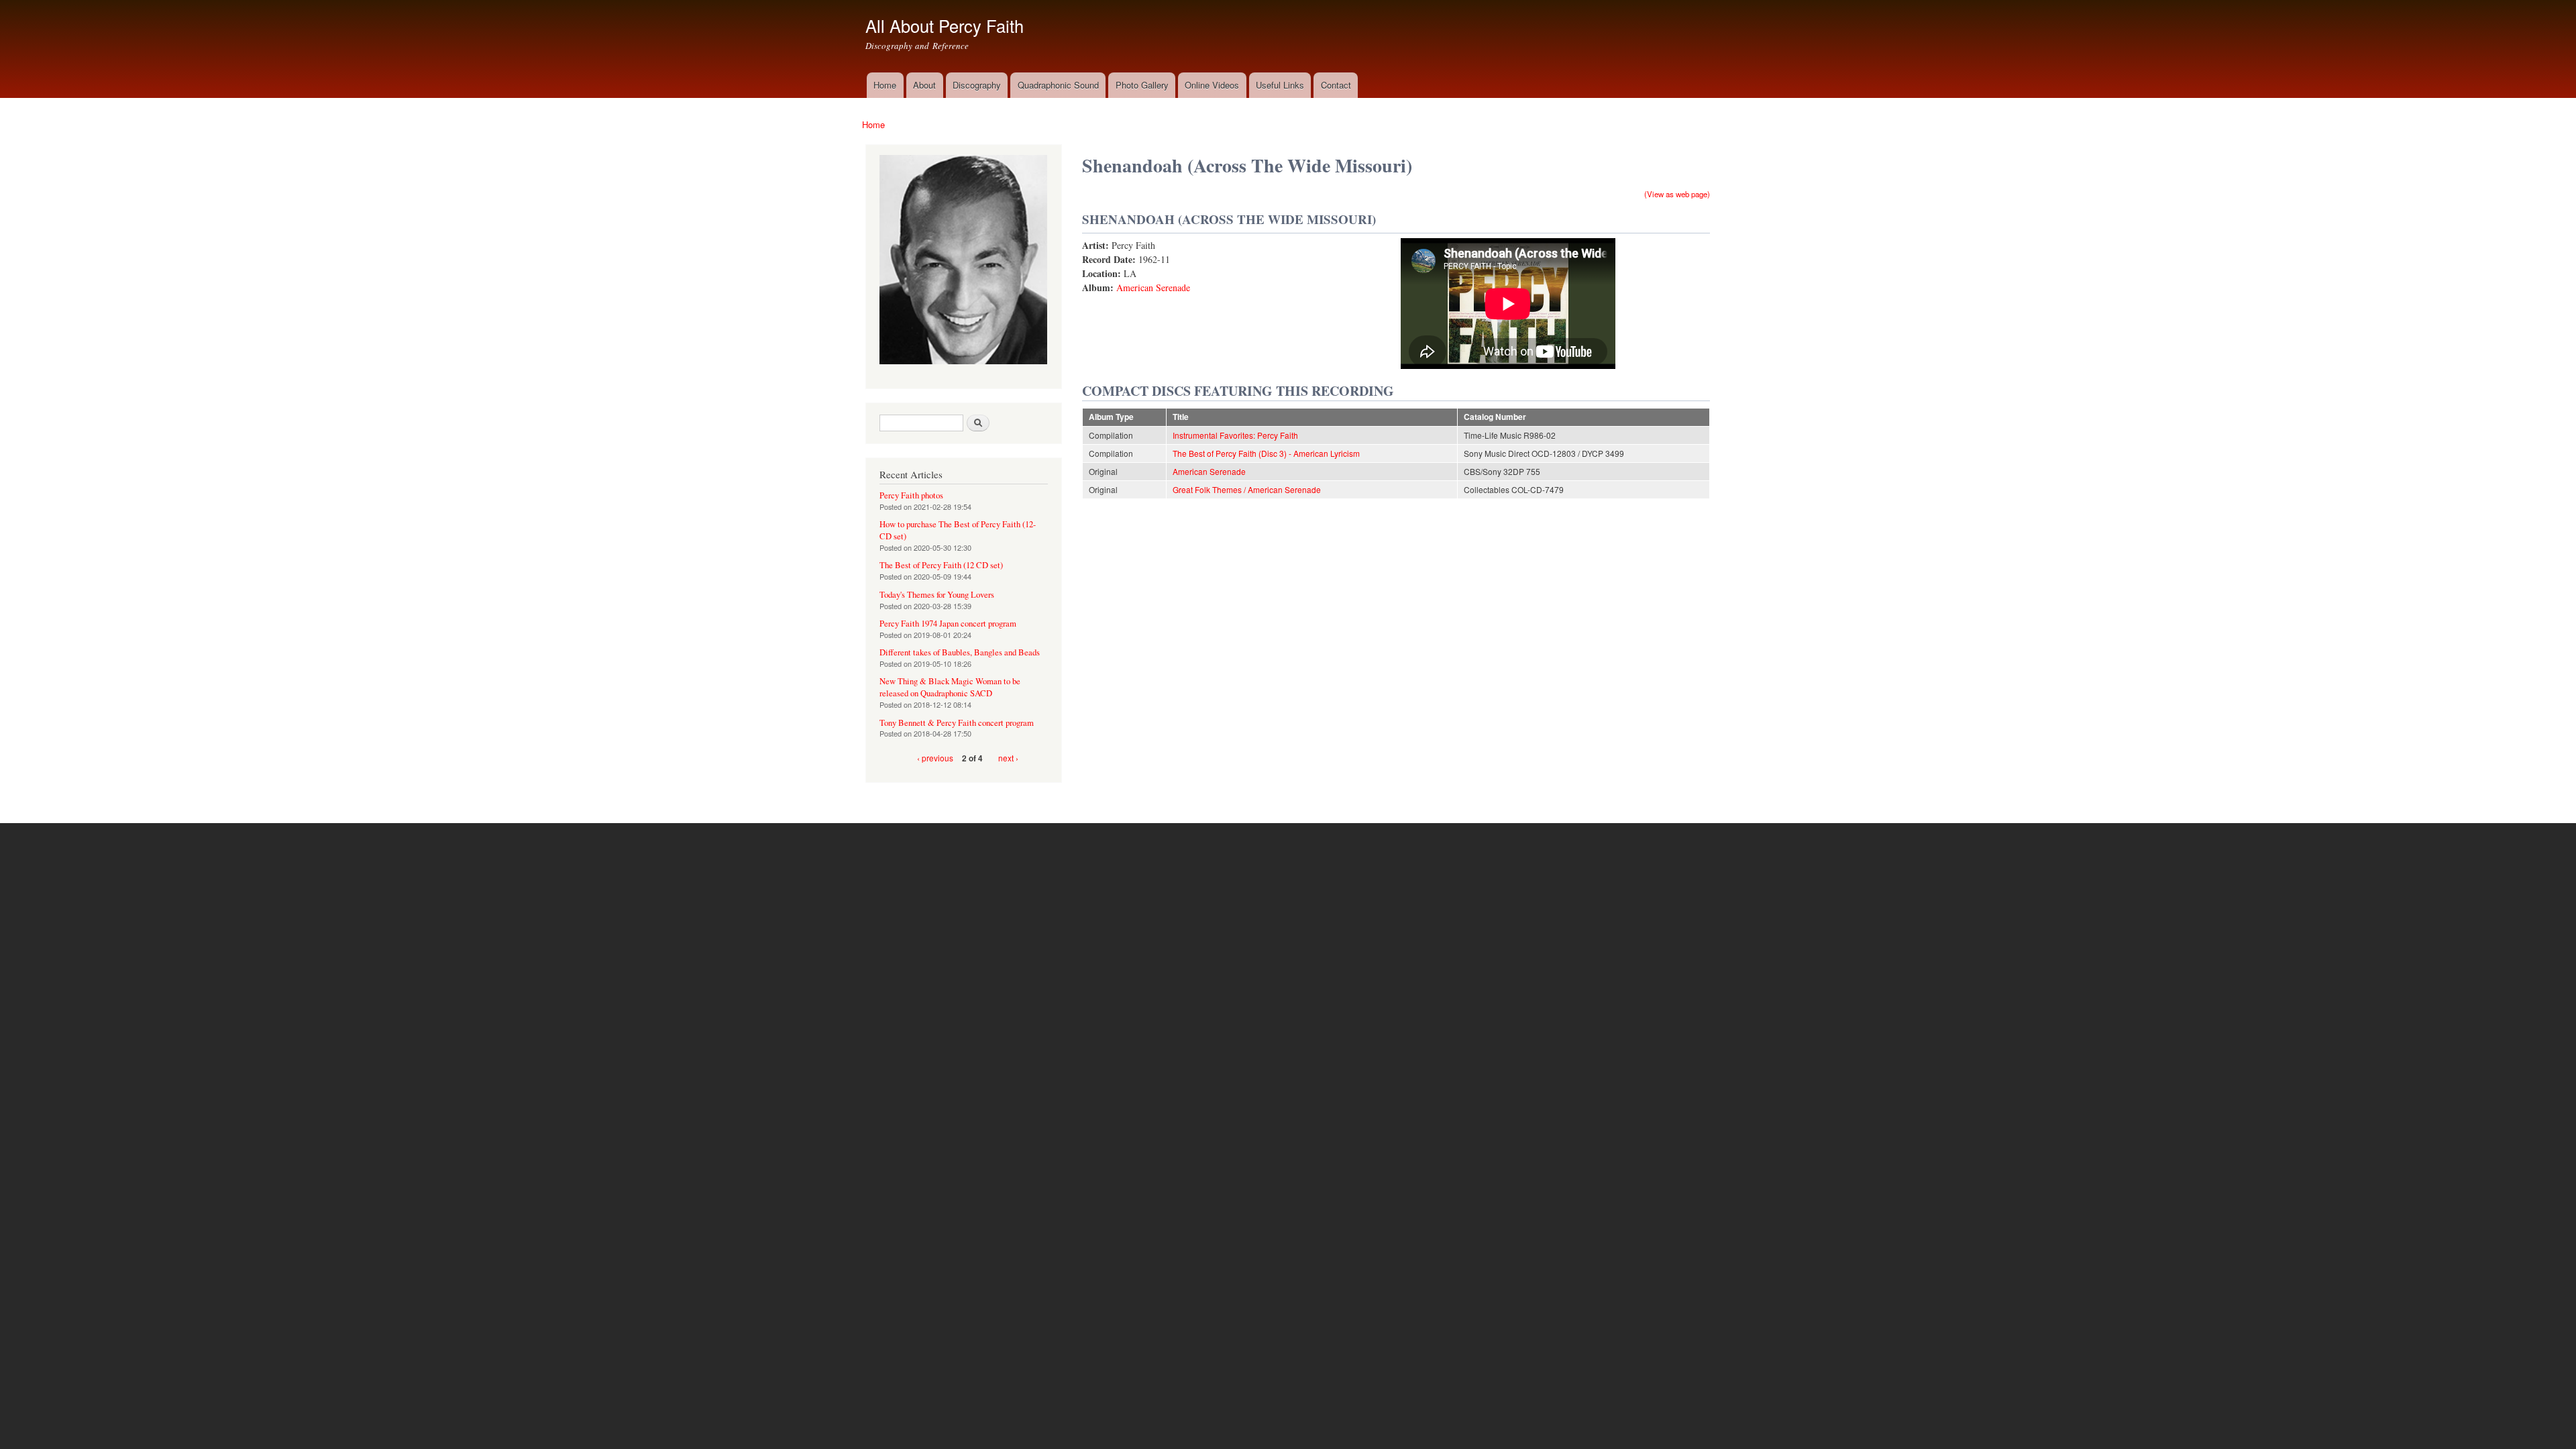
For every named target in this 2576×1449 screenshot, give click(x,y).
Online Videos (1212, 85)
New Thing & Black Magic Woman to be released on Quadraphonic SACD (950, 687)
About (924, 85)
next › (1008, 758)
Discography (977, 85)
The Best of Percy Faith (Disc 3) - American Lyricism (1266, 453)
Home (885, 85)
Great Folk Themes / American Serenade (1247, 489)
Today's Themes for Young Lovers (937, 595)
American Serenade (1153, 287)
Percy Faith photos (911, 495)
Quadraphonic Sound (1058, 85)
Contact (1336, 85)
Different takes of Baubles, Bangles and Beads (960, 652)
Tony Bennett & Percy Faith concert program (957, 723)
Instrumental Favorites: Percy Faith (1235, 435)
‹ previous (935, 758)
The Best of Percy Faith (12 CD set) (941, 565)
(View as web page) (1677, 194)
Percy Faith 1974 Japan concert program (948, 624)
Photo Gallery (1142, 85)
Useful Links (1280, 85)
